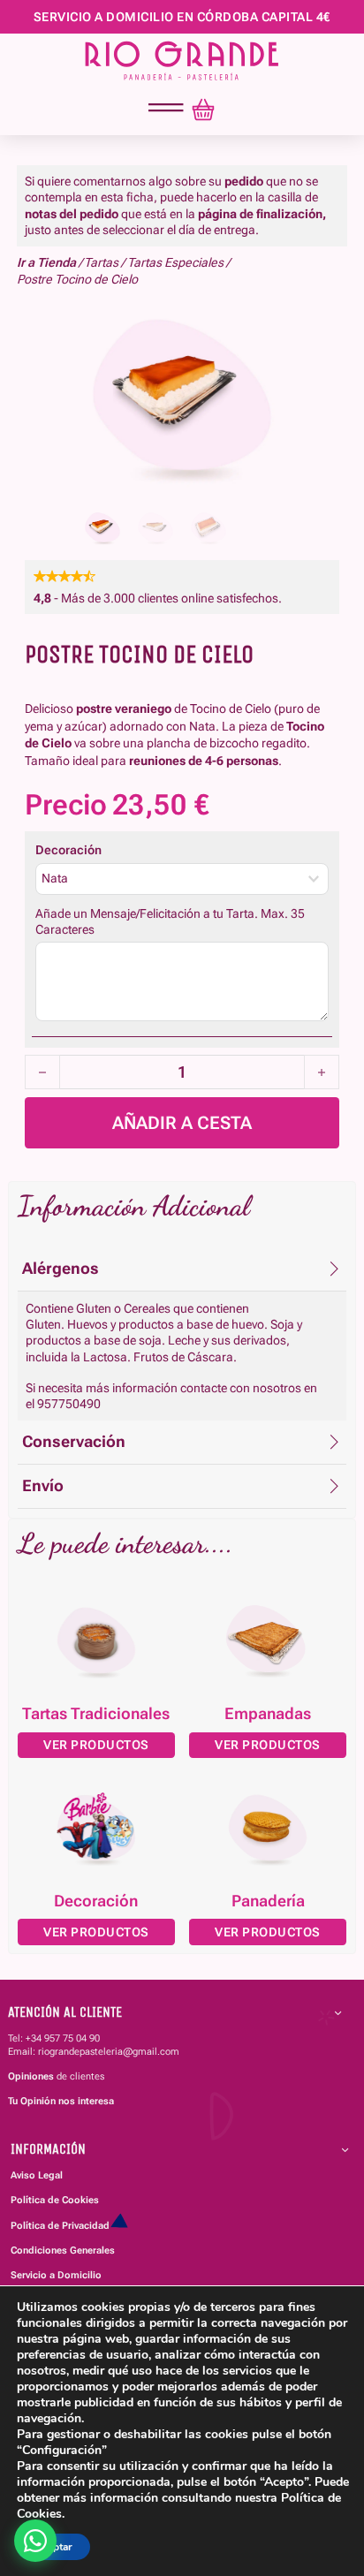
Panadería (268, 1901)
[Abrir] (166, 108)
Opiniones (31, 2076)
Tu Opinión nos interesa (61, 2101)
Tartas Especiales (175, 262)
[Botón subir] (318, 2458)
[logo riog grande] (182, 61)
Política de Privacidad (60, 2226)
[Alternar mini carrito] (203, 110)
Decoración (68, 850)
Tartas (101, 262)
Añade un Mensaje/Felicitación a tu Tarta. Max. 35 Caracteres (170, 921)
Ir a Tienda (46, 262)
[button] (182, 1269)
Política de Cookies (55, 2200)
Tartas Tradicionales (96, 1714)
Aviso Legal (37, 2175)
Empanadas (268, 1714)
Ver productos (96, 1745)
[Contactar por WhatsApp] (35, 2541)
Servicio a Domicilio (56, 2275)
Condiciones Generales (63, 2250)
